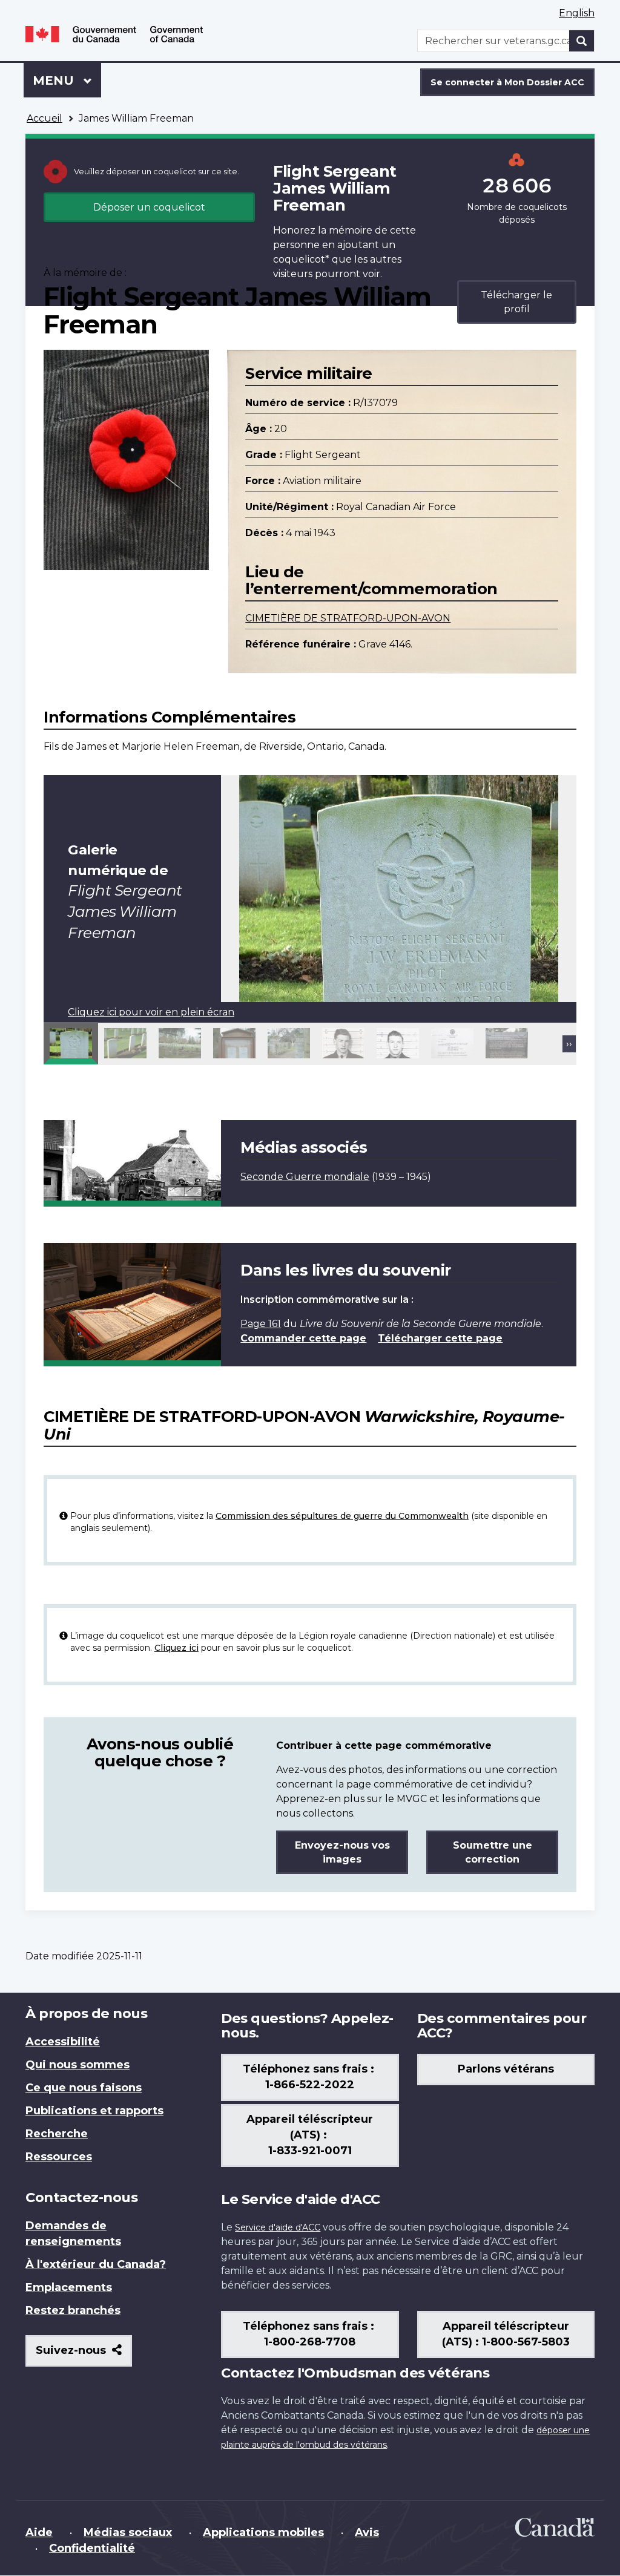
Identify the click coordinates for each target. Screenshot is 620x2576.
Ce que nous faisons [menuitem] (84, 2088)
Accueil (45, 118)
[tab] (71, 1043)
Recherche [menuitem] (57, 2134)
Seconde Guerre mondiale (305, 1177)
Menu (67, 80)
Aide (39, 2532)
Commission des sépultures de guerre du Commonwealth (342, 1516)
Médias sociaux (128, 2532)
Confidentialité (92, 2548)
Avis (367, 2532)
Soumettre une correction (493, 1852)
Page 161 (261, 1324)
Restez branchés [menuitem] (73, 2310)
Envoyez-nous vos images (342, 1852)
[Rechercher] (582, 41)
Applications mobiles (263, 2532)
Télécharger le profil (516, 302)
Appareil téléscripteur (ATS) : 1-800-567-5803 (506, 2334)
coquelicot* (301, 259)
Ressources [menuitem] (59, 2157)
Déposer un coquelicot (149, 207)
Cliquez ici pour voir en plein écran (151, 1012)
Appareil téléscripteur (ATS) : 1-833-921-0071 (310, 2135)
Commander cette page (303, 1338)
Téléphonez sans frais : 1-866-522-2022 (310, 2077)
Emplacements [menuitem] (69, 2287)
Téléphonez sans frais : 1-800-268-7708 (310, 2334)
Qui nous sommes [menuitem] (77, 2065)
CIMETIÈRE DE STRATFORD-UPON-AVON (348, 618)
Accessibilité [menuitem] (63, 2042)
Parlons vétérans (506, 2069)
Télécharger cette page (440, 1338)
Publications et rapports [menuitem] (94, 2111)
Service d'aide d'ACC (278, 2227)
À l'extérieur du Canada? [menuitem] (96, 2264)
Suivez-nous (84, 2355)
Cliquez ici (176, 1648)
